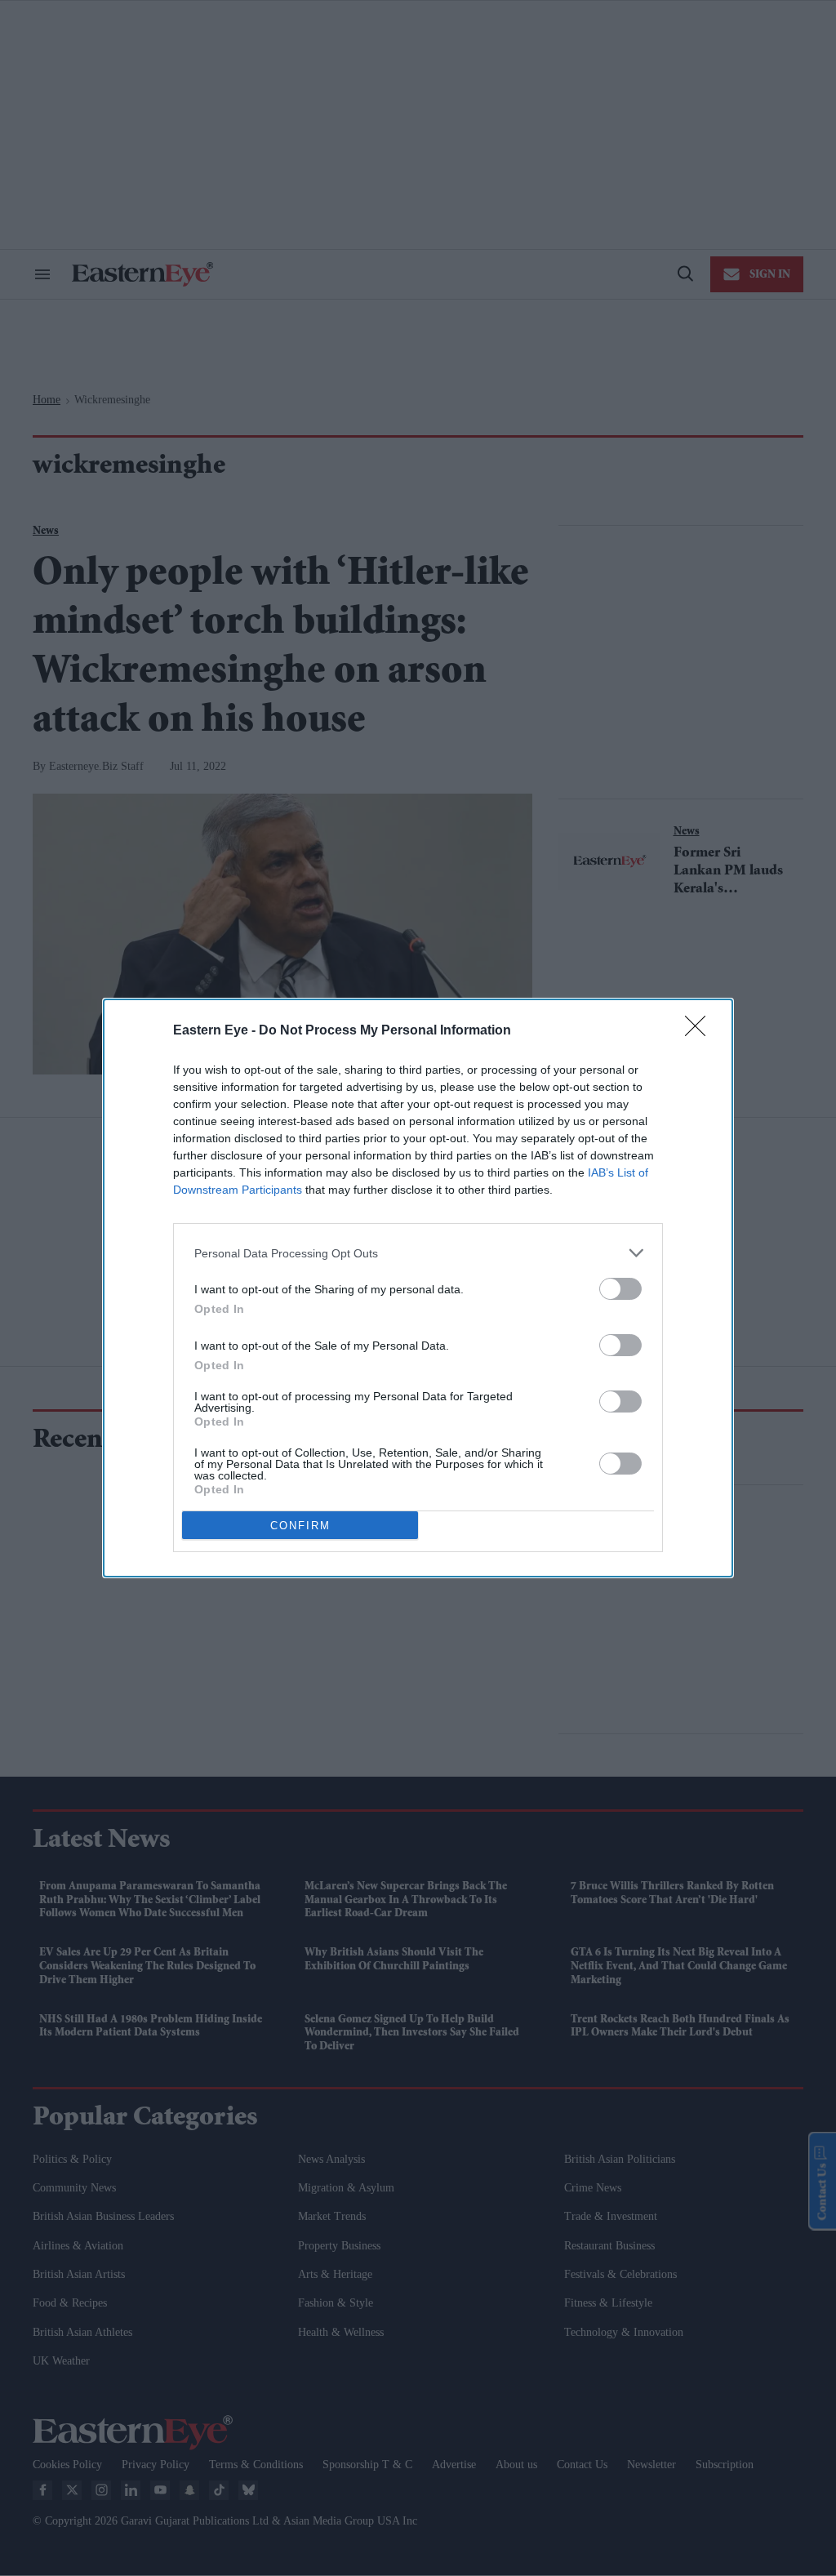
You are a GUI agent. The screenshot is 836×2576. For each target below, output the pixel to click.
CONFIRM (300, 1526)
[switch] (620, 1289)
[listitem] (418, 1253)
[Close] (700, 1031)
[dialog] (418, 1288)
